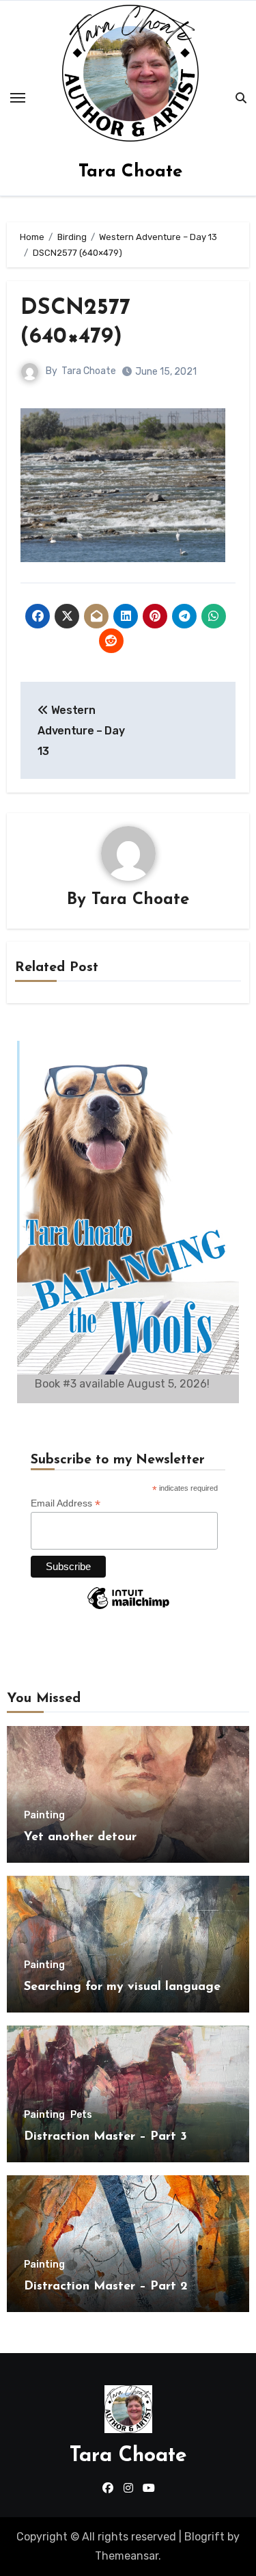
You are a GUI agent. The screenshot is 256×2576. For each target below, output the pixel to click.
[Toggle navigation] (18, 98)
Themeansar (127, 2556)
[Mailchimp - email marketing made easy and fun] (128, 1608)
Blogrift (204, 2537)
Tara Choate (130, 172)
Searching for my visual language (122, 1987)
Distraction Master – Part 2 (106, 2287)
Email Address (66, 1503)
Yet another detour (80, 1837)
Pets (81, 2115)
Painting (44, 1816)
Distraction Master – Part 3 (105, 2137)
